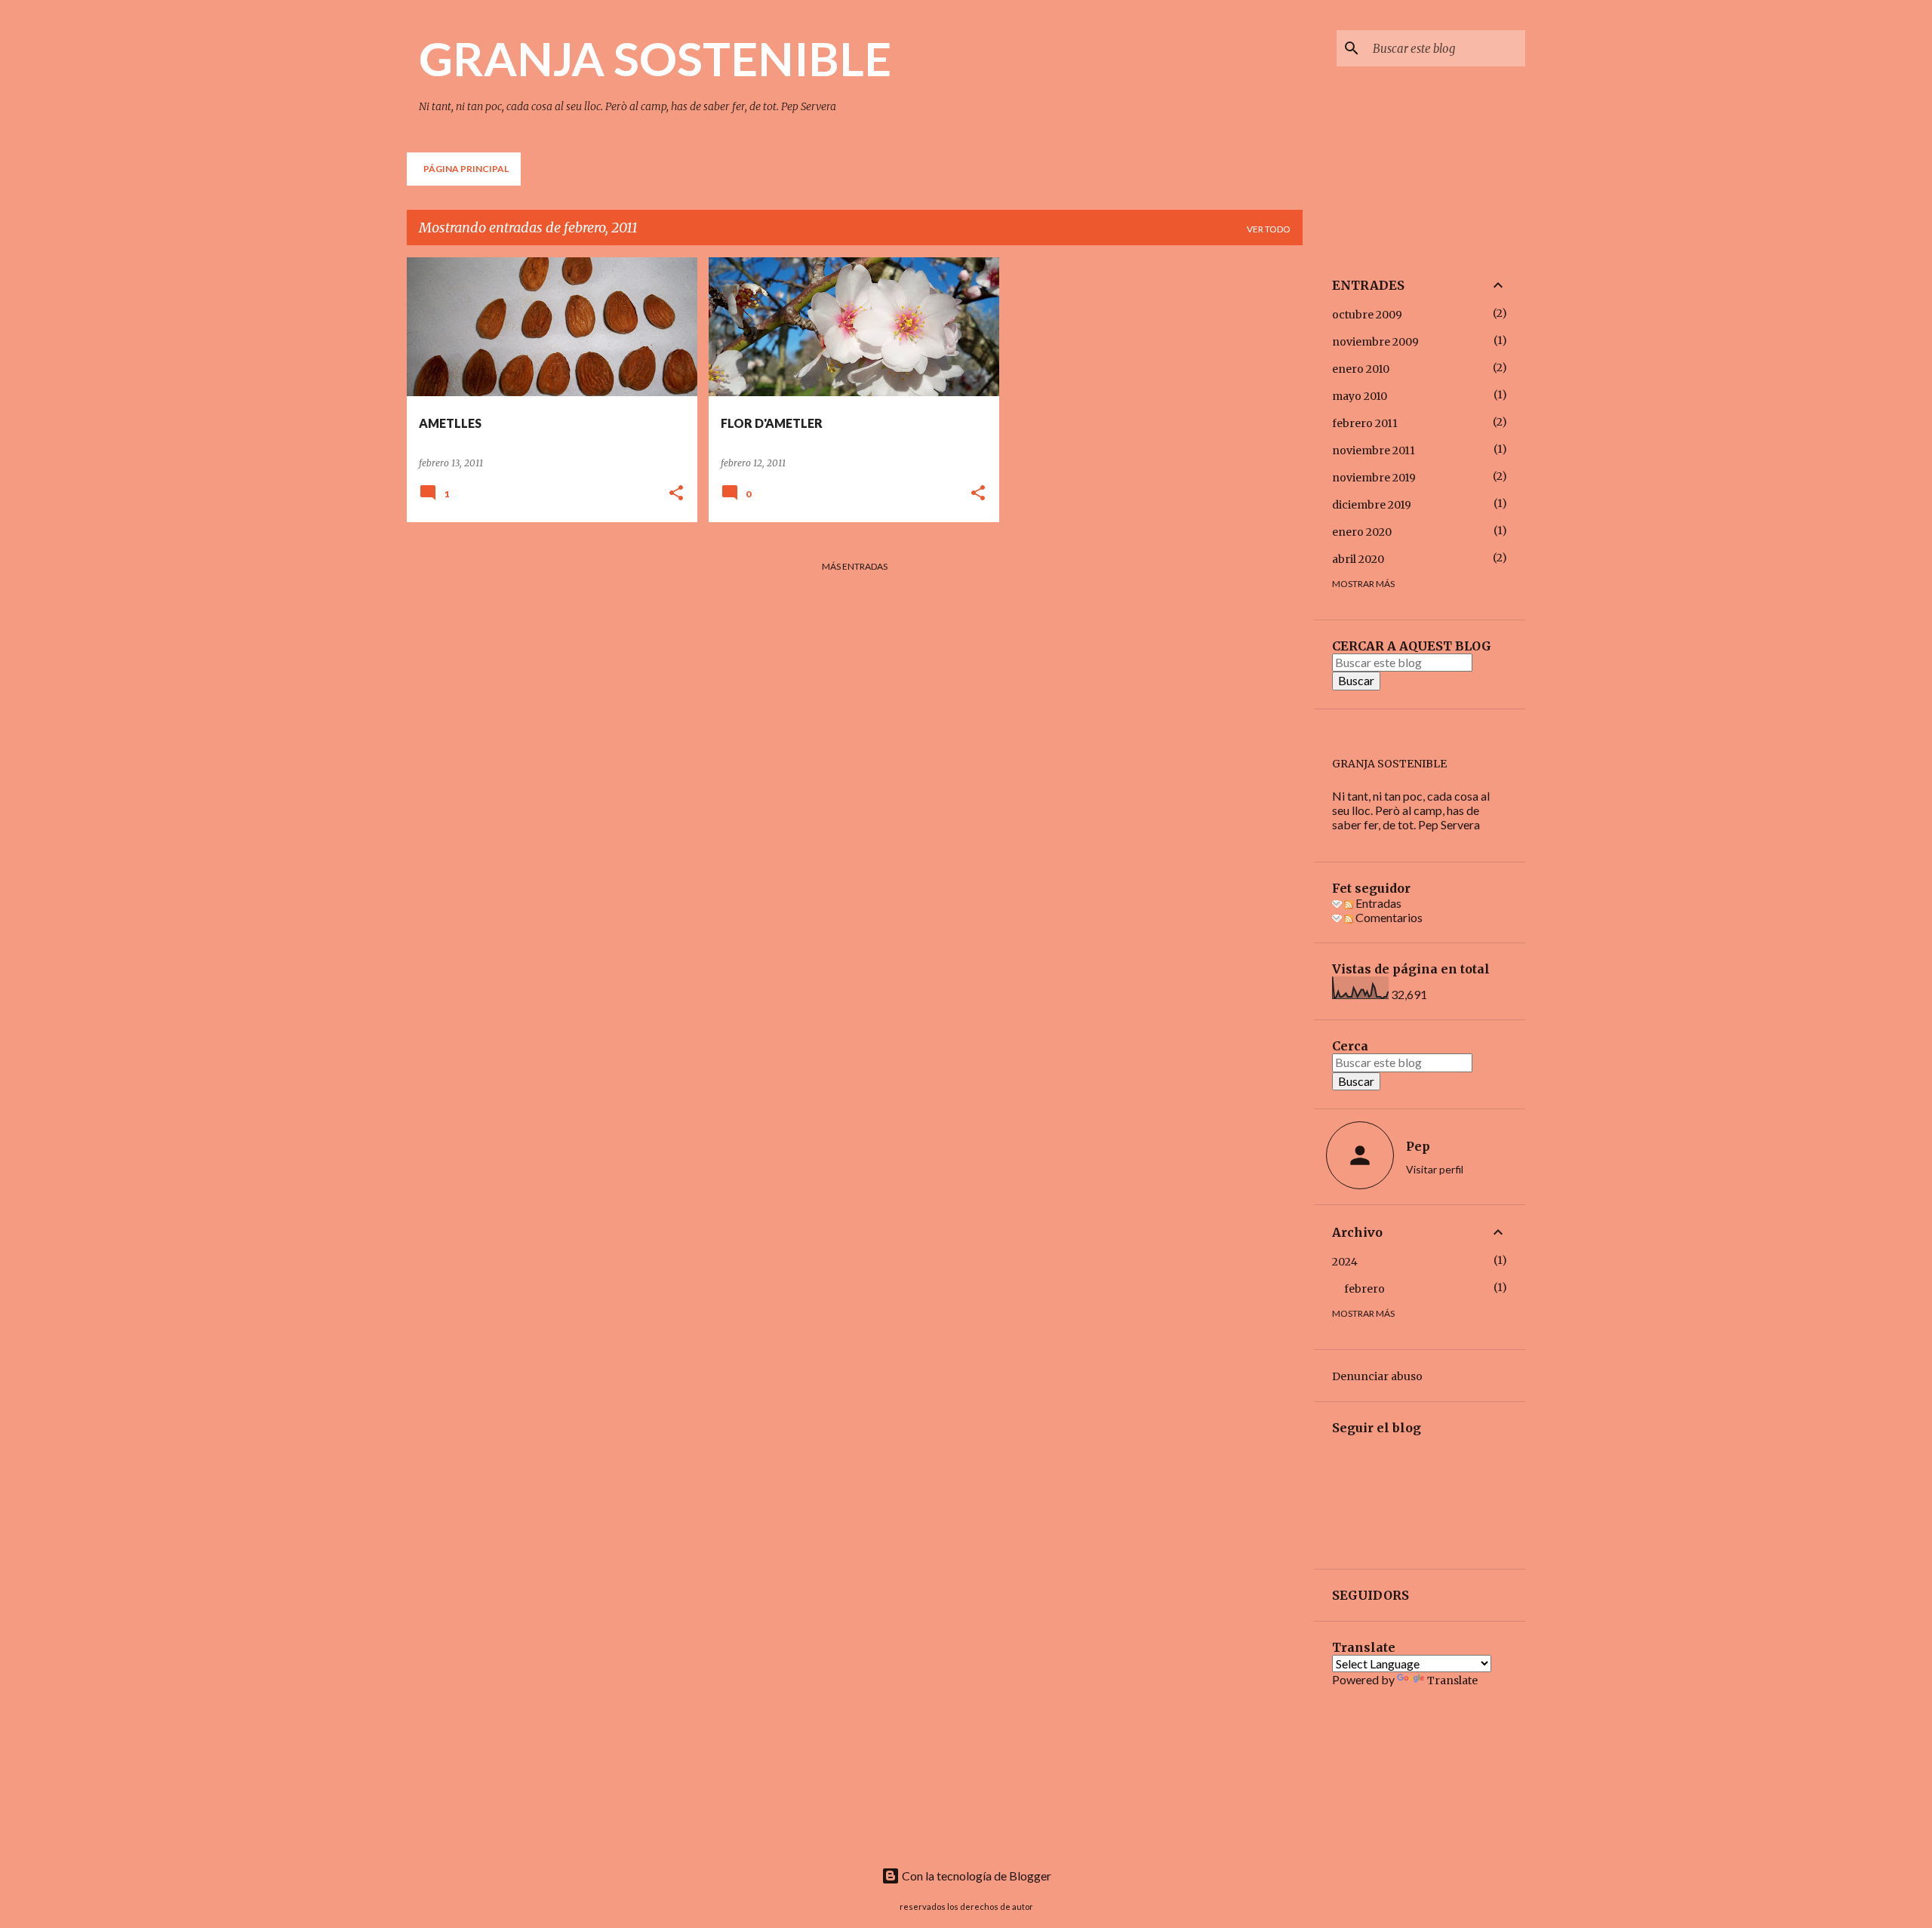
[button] (676, 494)
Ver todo (1269, 229)
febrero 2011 (1365, 423)
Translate (1452, 1680)
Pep (1418, 1146)
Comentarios (1388, 917)
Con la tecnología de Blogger (975, 1876)
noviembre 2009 (1375, 342)
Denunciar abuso (1377, 1376)
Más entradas (855, 566)
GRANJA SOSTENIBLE (655, 58)
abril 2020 (1358, 559)
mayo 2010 (1360, 396)
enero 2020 (1362, 532)
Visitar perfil (1435, 1169)
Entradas (1377, 903)
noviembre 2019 (1374, 478)
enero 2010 (1361, 369)
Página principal (466, 169)
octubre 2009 (1367, 315)
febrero (1364, 1289)
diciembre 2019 (1372, 505)
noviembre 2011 (1374, 450)
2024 (1345, 1262)
